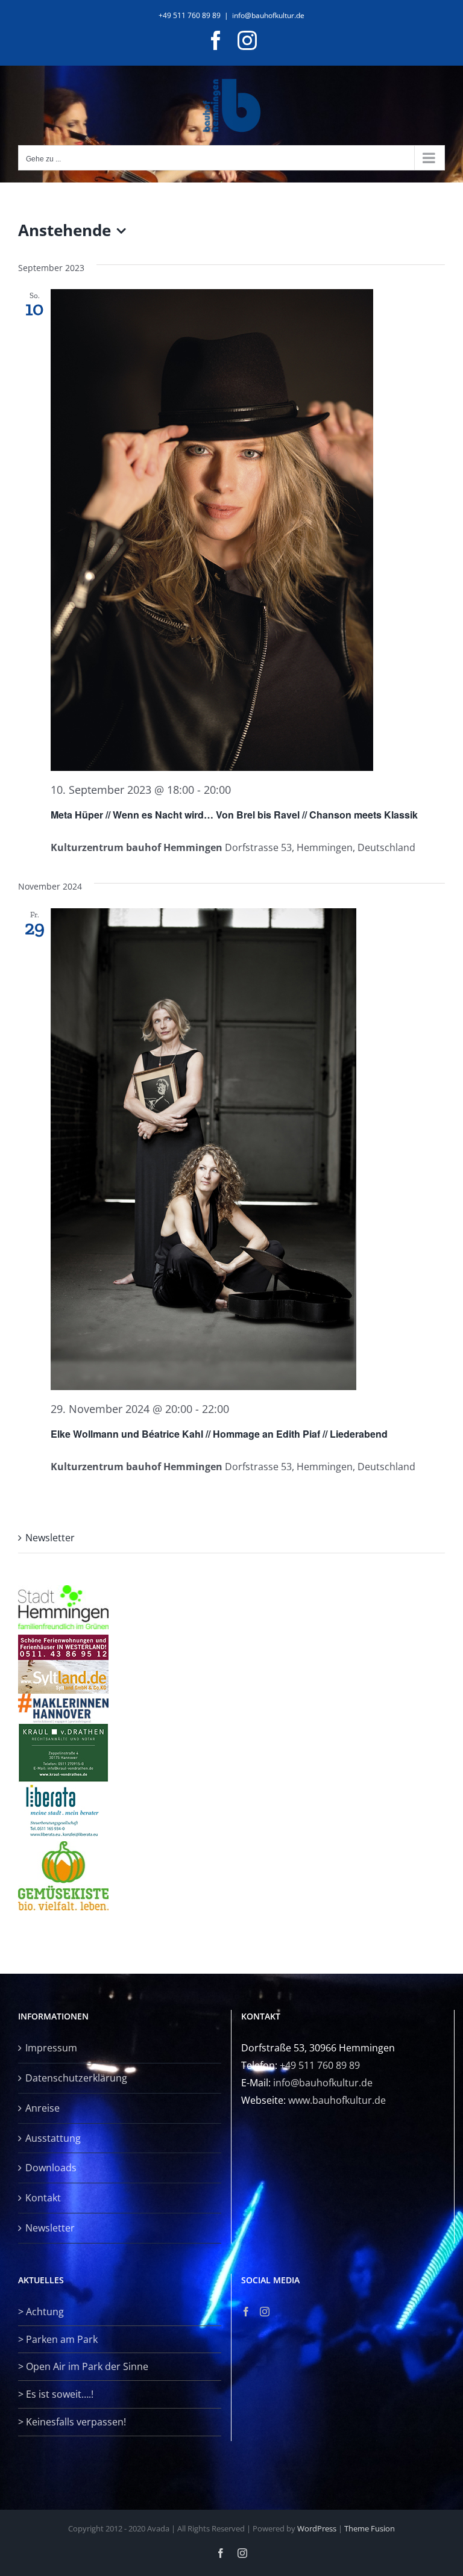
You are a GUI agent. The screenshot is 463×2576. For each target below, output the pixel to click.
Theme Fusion (370, 2528)
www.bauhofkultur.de (337, 2100)
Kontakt (43, 2198)
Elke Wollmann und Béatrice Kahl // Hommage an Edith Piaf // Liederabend (219, 1434)
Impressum (51, 2048)
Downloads (51, 2168)
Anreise (43, 2108)
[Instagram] (265, 2312)
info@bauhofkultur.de (268, 15)
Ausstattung (53, 2138)
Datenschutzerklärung (76, 2078)
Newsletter (50, 1538)
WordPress (317, 2528)
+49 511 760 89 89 (320, 2065)
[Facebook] (246, 2312)
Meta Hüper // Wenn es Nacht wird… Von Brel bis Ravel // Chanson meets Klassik (234, 815)
